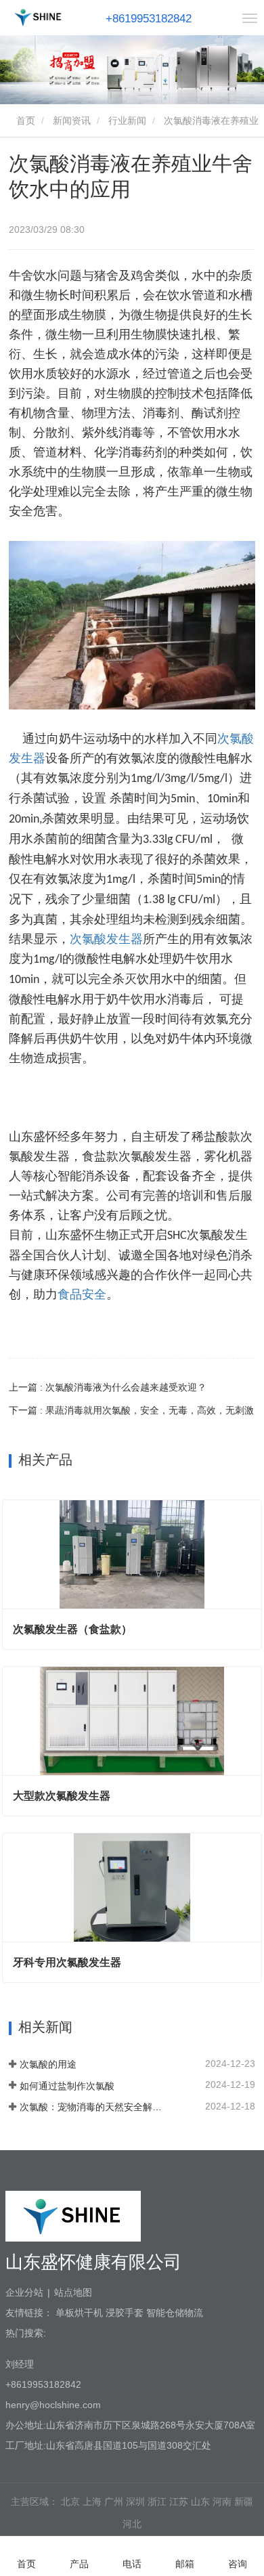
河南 (222, 2502)
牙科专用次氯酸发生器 (67, 1962)
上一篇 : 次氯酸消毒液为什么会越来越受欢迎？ (108, 1387)
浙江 (157, 2502)
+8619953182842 (149, 19)
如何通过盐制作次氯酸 (67, 2086)
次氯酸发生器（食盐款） (72, 1629)
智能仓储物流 (175, 2313)
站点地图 (73, 2292)
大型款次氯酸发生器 (62, 1796)
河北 (132, 2524)
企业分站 (24, 2292)
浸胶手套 (125, 2313)
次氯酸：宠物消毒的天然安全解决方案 (93, 2107)
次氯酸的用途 (48, 2064)
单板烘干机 (79, 2313)
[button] (125, 84)
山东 (200, 2502)
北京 (70, 2502)
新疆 (244, 2502)
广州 (114, 2502)
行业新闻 (127, 121)
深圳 (135, 2502)
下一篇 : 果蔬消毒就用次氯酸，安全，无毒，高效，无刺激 (131, 1410)
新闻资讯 (72, 121)
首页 (24, 121)
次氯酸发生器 (106, 939)
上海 (92, 2502)
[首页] (38, 17)
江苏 (179, 2502)
